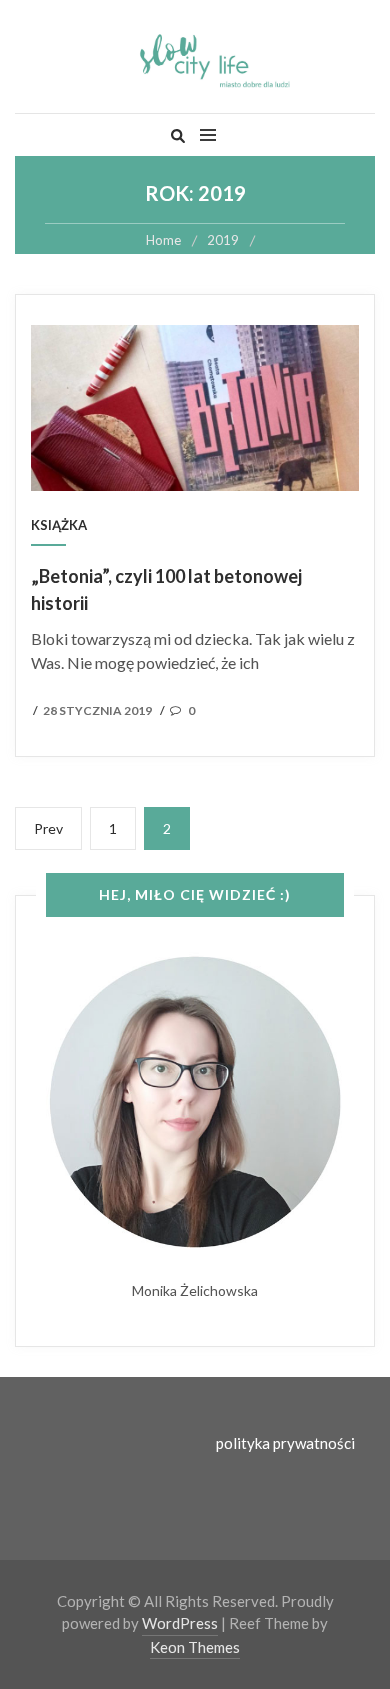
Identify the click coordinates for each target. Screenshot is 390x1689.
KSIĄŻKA (59, 525)
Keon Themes (195, 1647)
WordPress (180, 1623)
